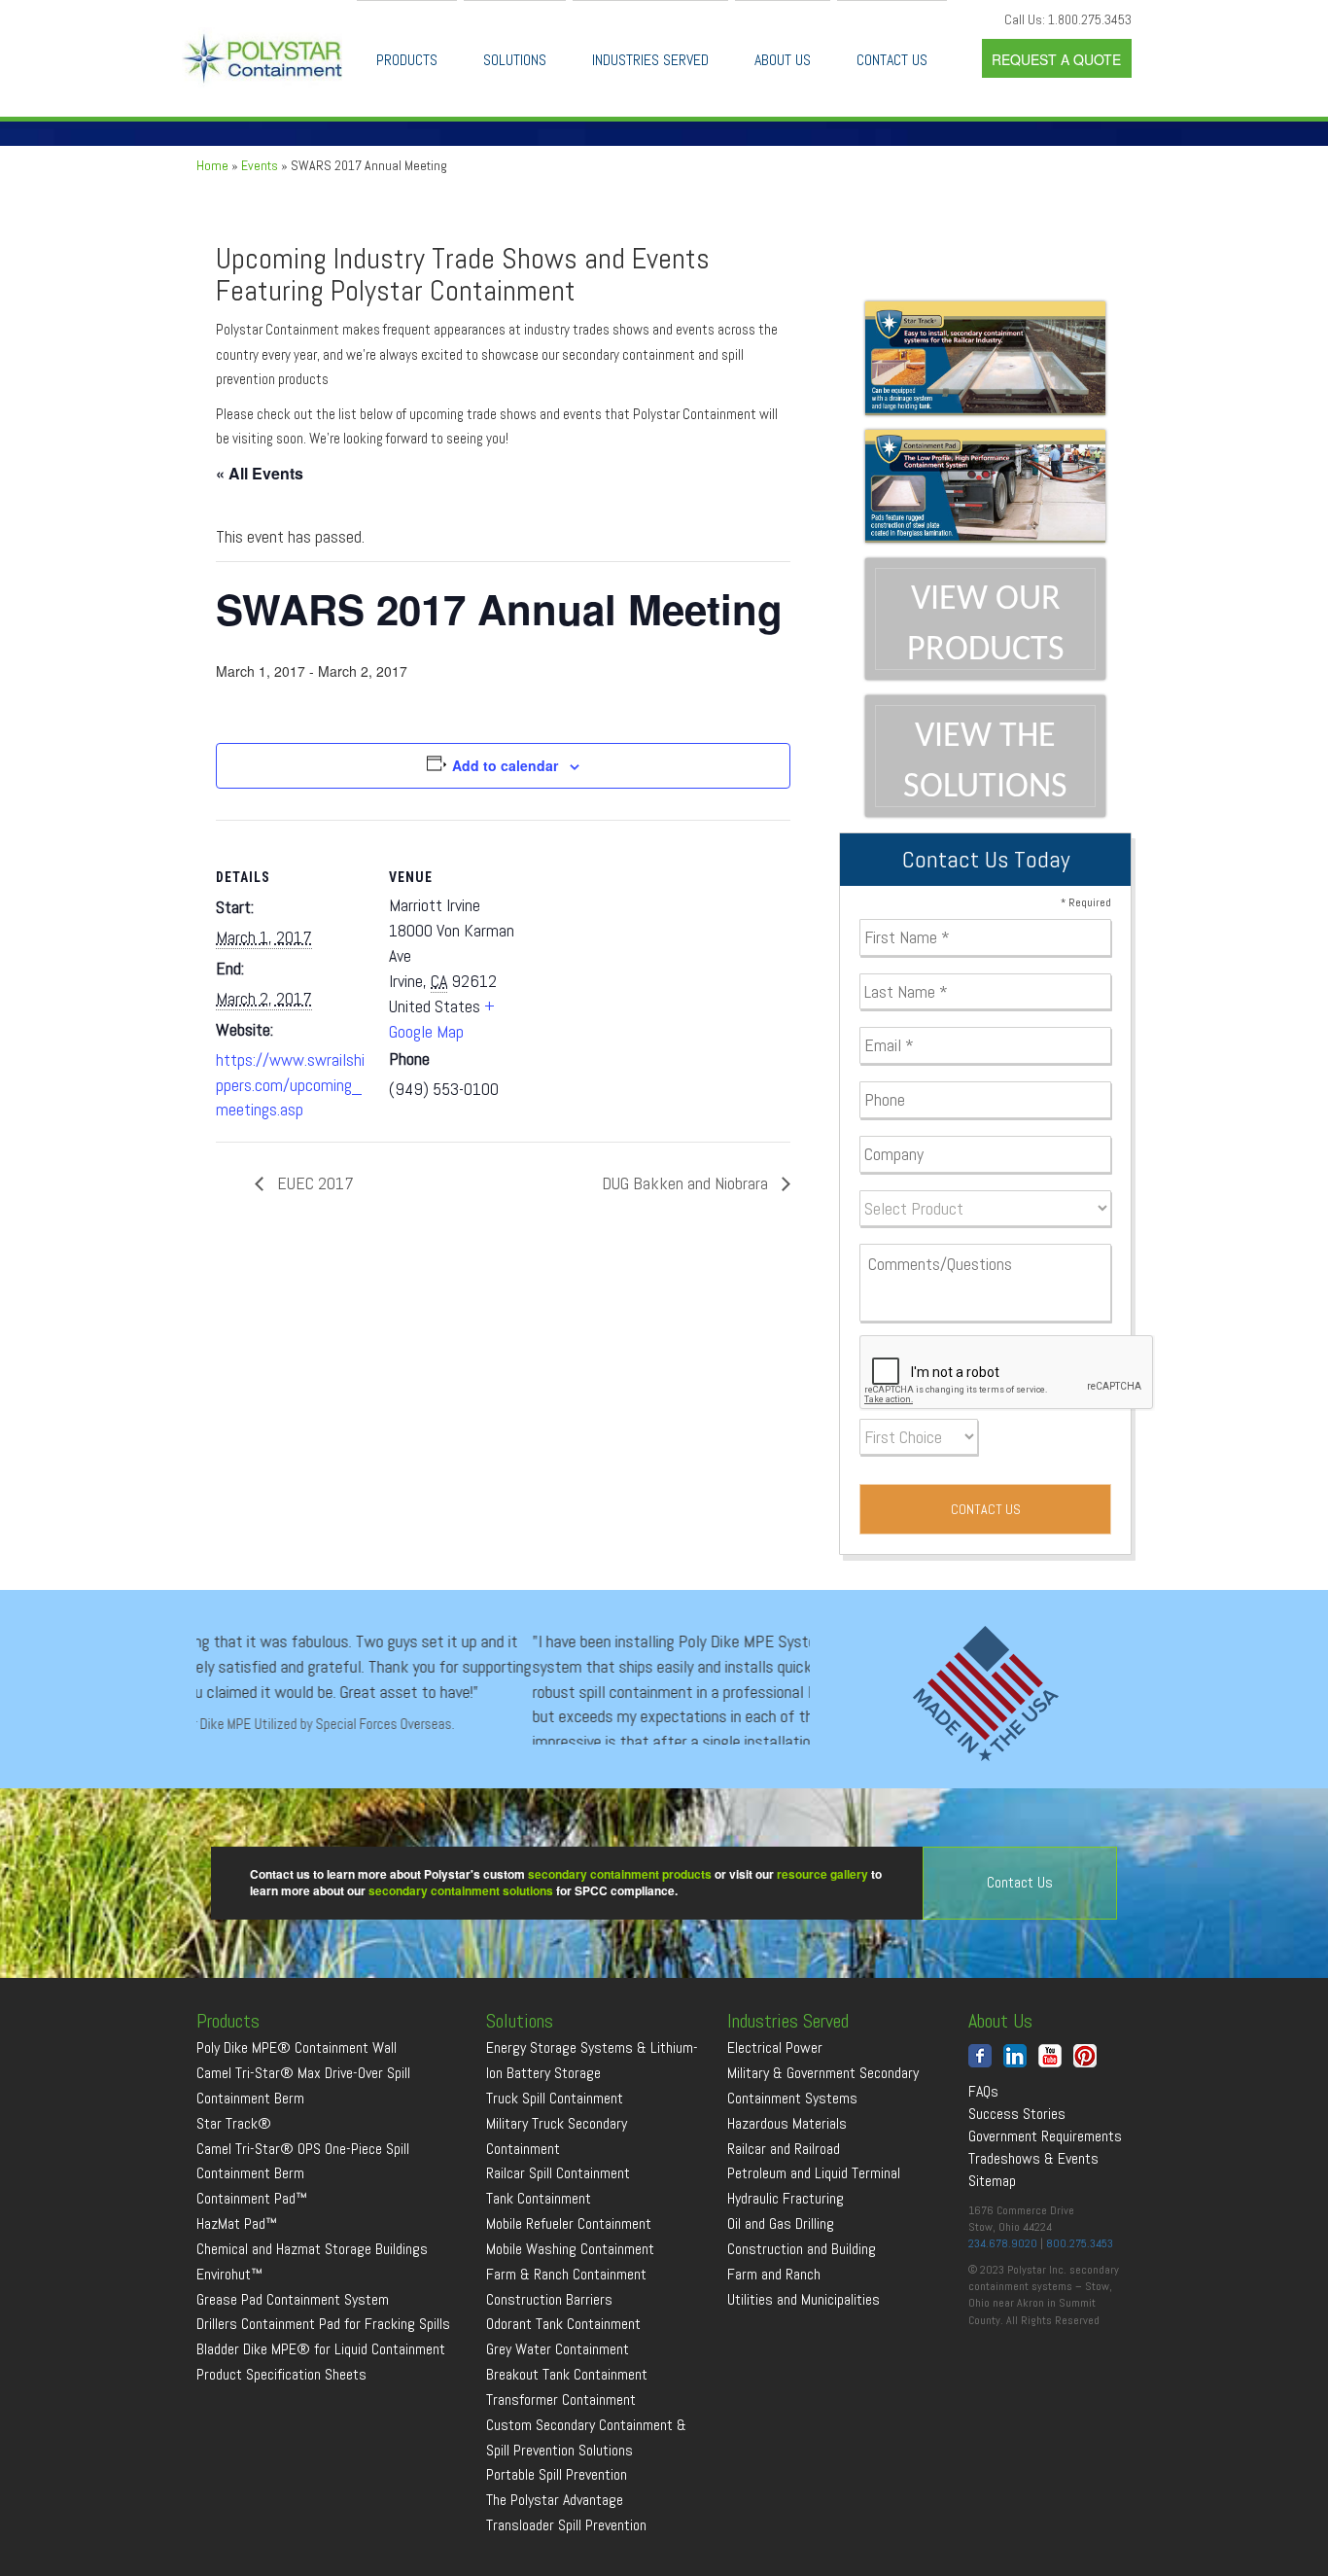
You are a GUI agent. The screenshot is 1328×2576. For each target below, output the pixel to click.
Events (260, 165)
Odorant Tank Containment (563, 2400)
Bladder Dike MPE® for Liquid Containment (321, 2425)
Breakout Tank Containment (567, 2449)
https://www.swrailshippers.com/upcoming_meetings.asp (290, 1084)
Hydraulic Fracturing (786, 2274)
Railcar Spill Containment (558, 2249)
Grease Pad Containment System (293, 2374)
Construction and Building (802, 2324)
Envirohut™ (229, 2349)
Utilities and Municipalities (804, 2374)
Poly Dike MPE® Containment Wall (297, 2122)
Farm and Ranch (774, 2349)
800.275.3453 (1080, 2318)
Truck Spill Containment (555, 2173)
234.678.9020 (1003, 2318)
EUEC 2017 (314, 1183)
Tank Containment (539, 2274)
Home (212, 165)
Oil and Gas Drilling (781, 2298)
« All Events (260, 473)
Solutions (515, 60)
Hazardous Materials (787, 2198)
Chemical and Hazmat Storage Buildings (312, 2324)
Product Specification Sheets (281, 2449)
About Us (783, 60)
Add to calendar (505, 765)
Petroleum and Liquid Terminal (814, 2249)
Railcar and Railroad (784, 2223)
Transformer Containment (561, 2474)
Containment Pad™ (252, 2274)
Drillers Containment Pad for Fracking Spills (323, 2400)
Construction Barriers (549, 2374)
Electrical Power (775, 2122)
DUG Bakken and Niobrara (687, 1183)
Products (407, 60)
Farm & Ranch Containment (566, 2349)
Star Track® (234, 2198)
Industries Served (650, 60)
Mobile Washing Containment (570, 2324)
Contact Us (892, 60)
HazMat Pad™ (237, 2298)
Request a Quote (1056, 59)
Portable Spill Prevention (557, 2550)
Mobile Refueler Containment (569, 2298)
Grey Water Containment (558, 2425)
